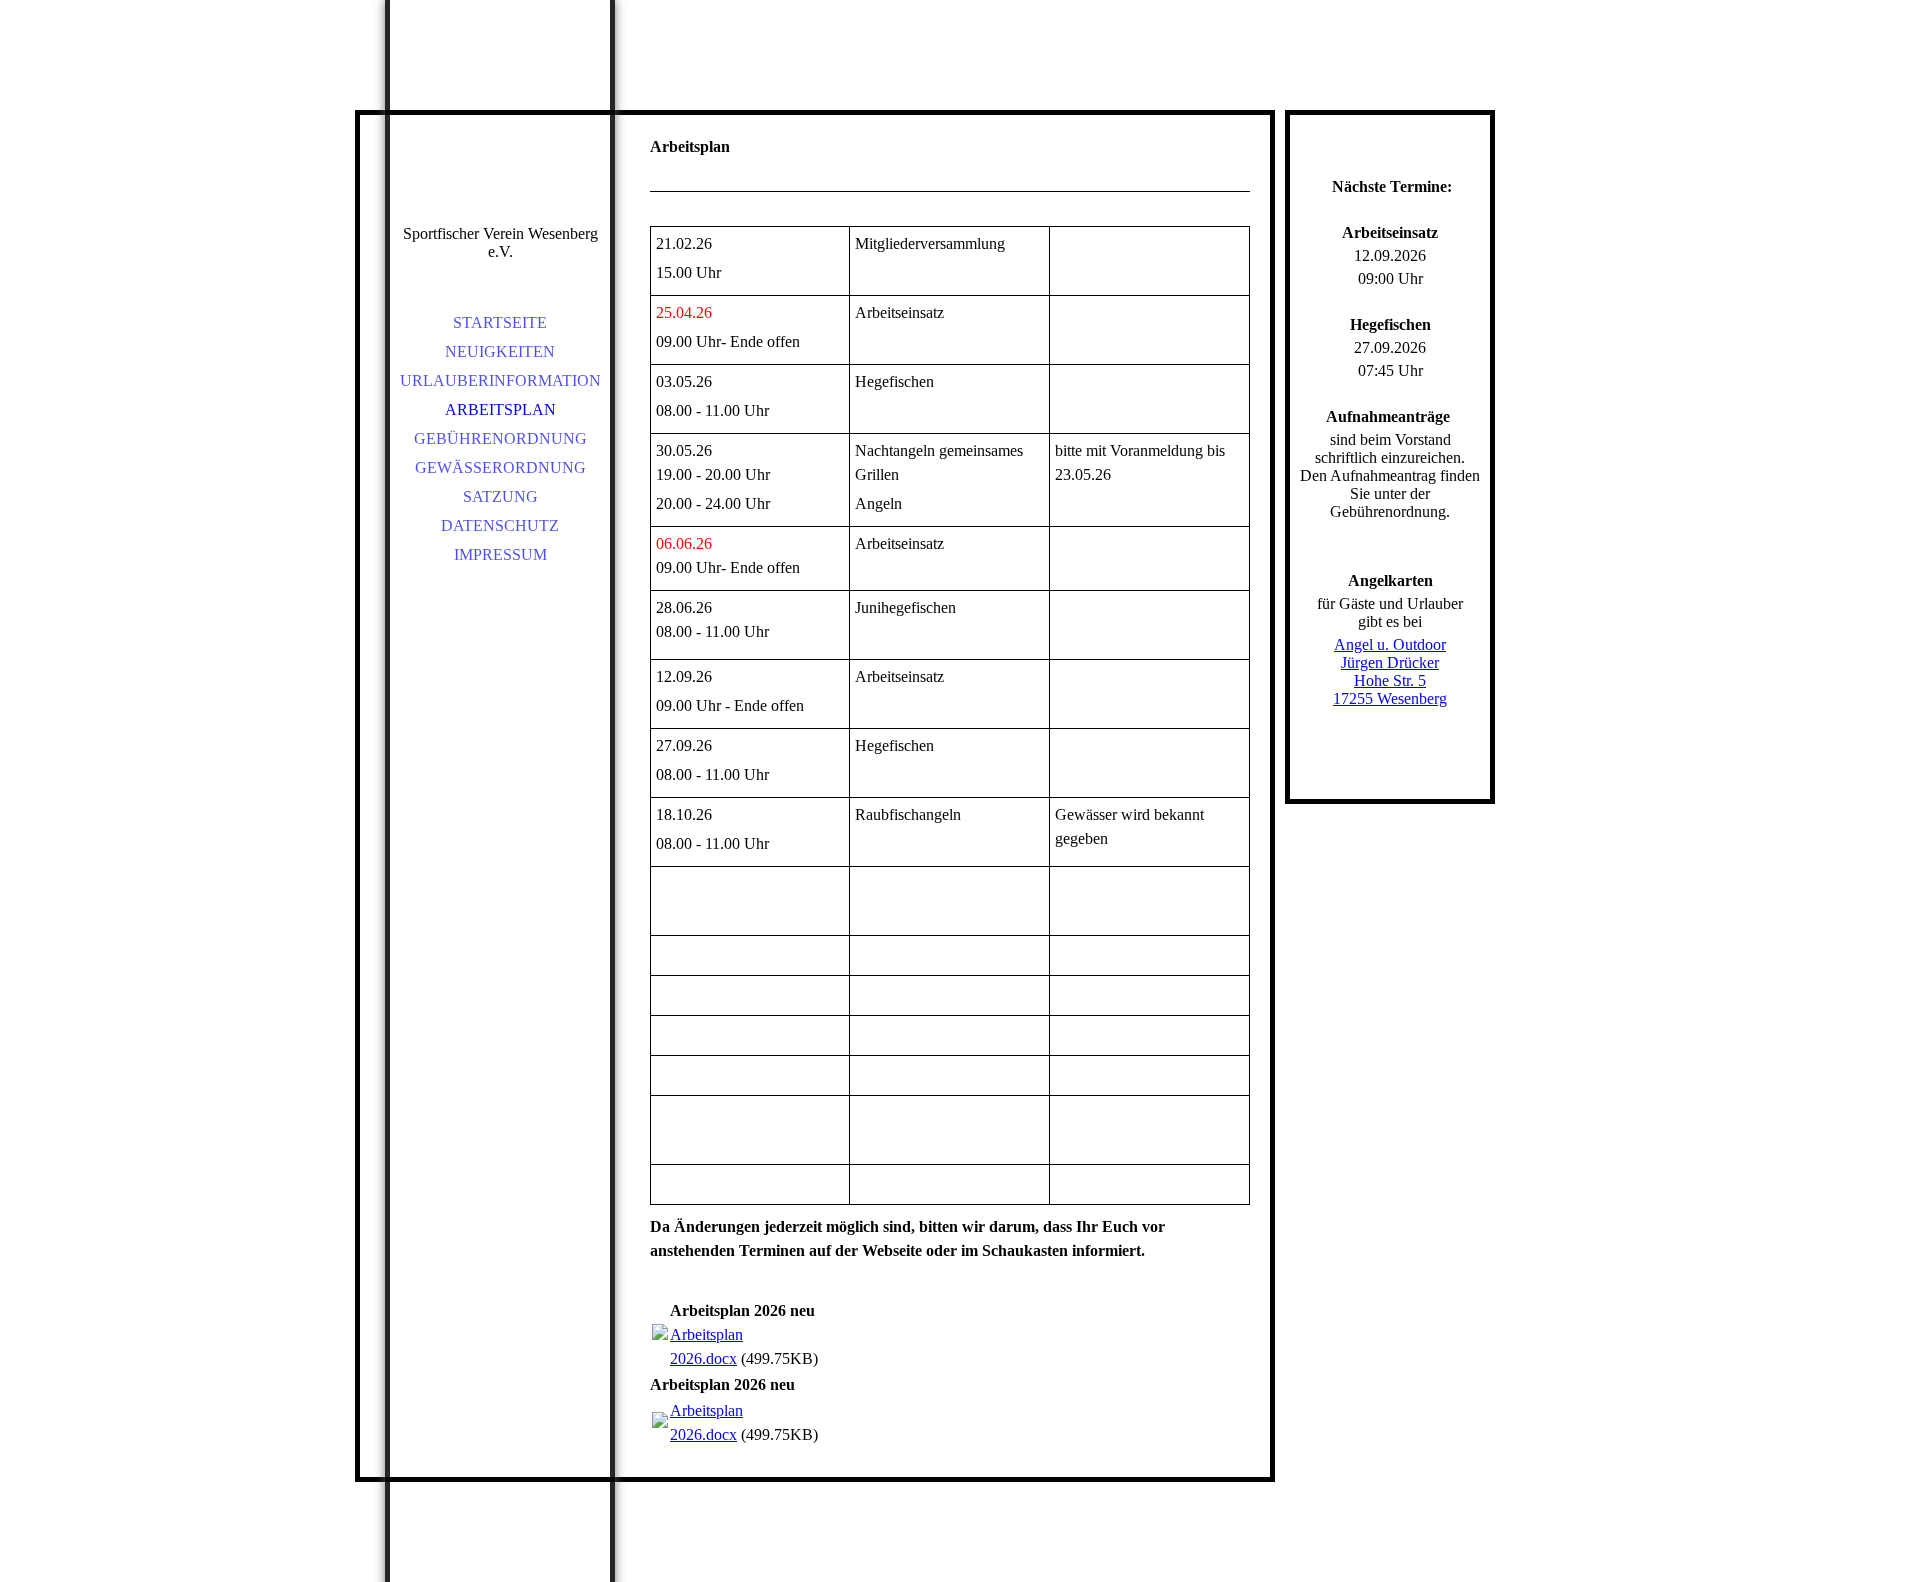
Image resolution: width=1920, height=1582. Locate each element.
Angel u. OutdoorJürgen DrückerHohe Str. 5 (1390, 662)
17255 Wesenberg (1390, 698)
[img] (500, 140)
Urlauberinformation (500, 380)
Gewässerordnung (500, 467)
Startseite (500, 322)
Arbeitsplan (500, 409)
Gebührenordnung (500, 438)
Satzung (500, 496)
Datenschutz (500, 525)
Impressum (500, 554)
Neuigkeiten (500, 351)
